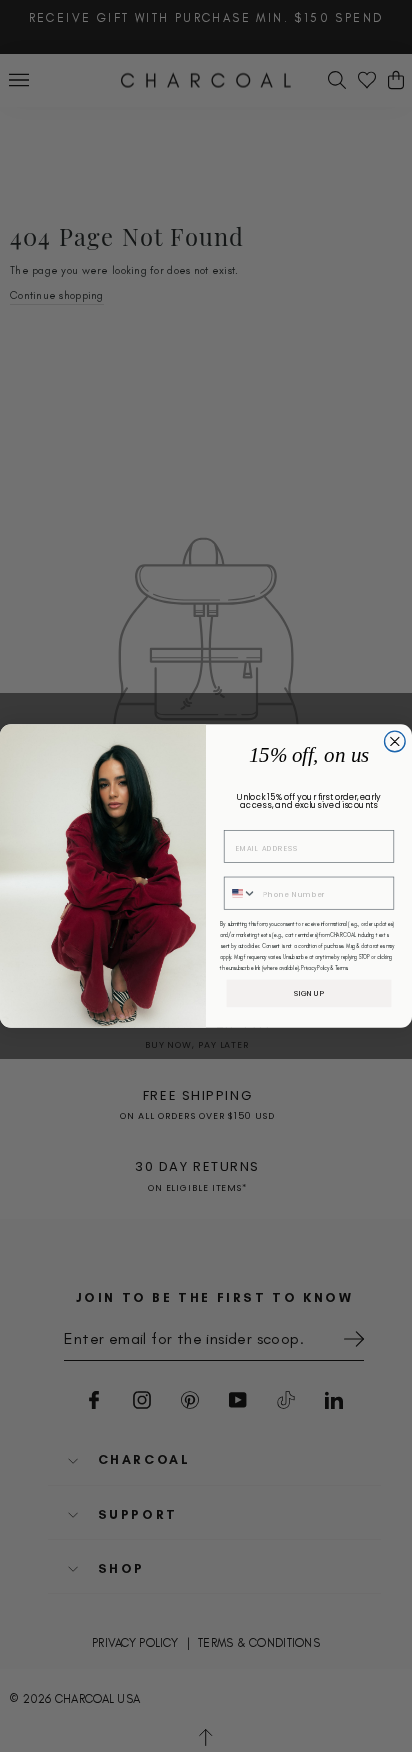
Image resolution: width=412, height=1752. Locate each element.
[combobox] (241, 893)
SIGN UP (309, 993)
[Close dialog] (395, 741)
